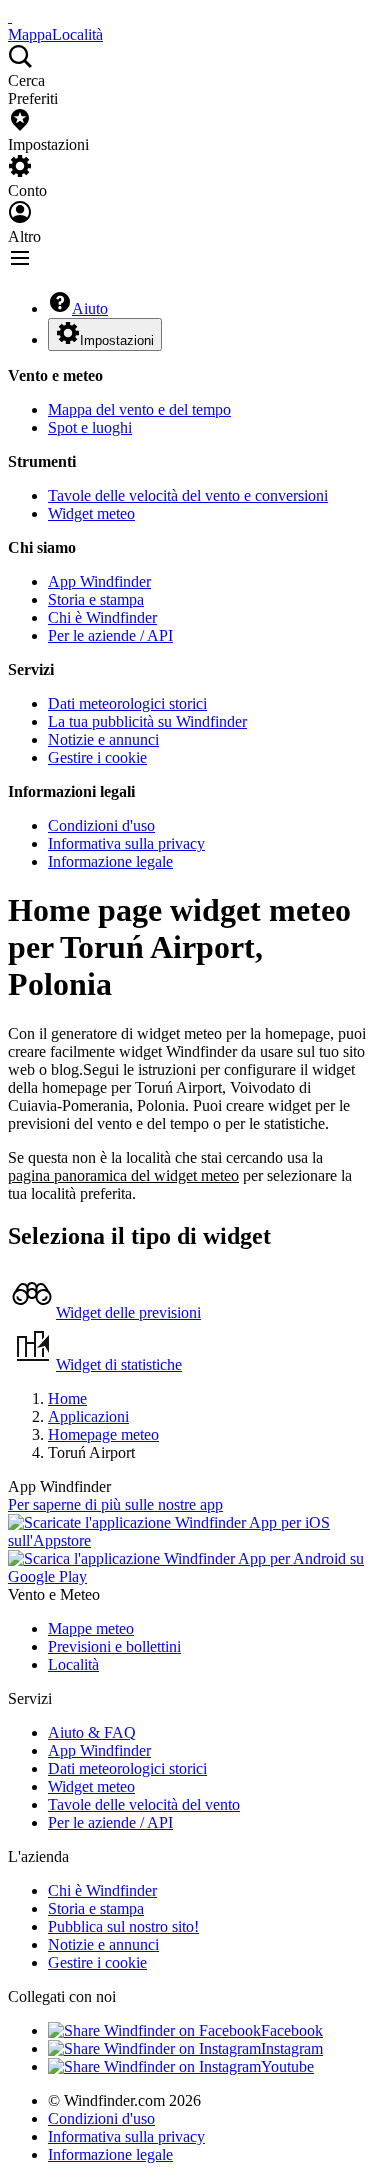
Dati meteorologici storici (127, 703)
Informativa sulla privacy (126, 843)
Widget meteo (91, 513)
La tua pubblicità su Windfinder (147, 721)
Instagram (292, 2048)
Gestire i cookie (97, 757)
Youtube (287, 2066)
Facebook (292, 2030)
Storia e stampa (96, 599)
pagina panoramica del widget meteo (123, 1175)
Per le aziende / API (110, 635)
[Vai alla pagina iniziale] (10, 16)
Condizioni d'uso (101, 825)
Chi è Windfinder (102, 617)
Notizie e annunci (103, 739)
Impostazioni (117, 340)
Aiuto (90, 308)
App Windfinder (99, 581)
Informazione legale (110, 861)
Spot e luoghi (90, 427)
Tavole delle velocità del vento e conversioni (188, 495)
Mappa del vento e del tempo (139, 409)
